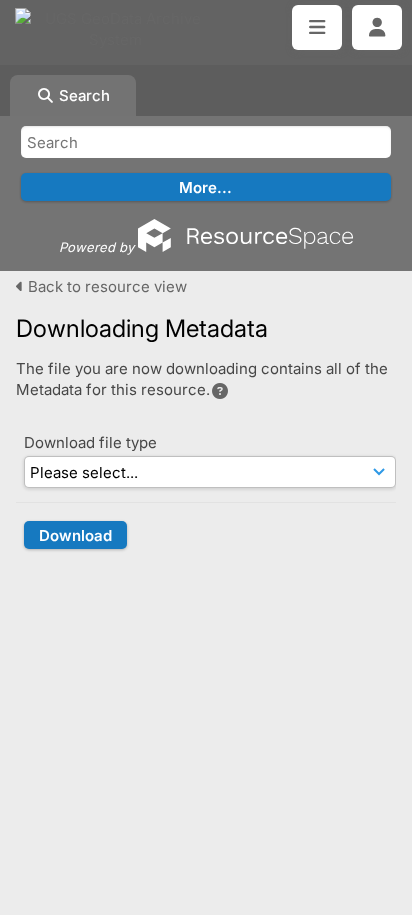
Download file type (90, 442)
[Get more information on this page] (220, 391)
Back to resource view (105, 286)
